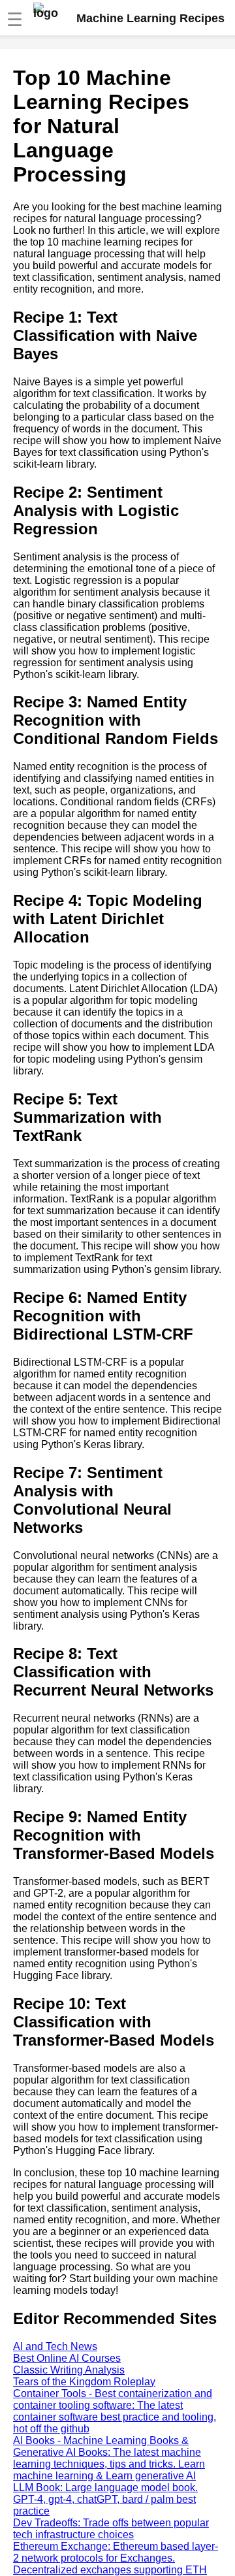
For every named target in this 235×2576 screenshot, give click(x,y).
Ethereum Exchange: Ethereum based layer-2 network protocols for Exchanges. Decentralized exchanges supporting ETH (116, 2558)
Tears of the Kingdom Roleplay (84, 2382)
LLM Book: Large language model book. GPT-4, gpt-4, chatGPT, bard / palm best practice (105, 2499)
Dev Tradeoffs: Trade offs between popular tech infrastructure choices (111, 2529)
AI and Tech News (55, 2346)
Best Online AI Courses (67, 2358)
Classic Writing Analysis (69, 2370)
